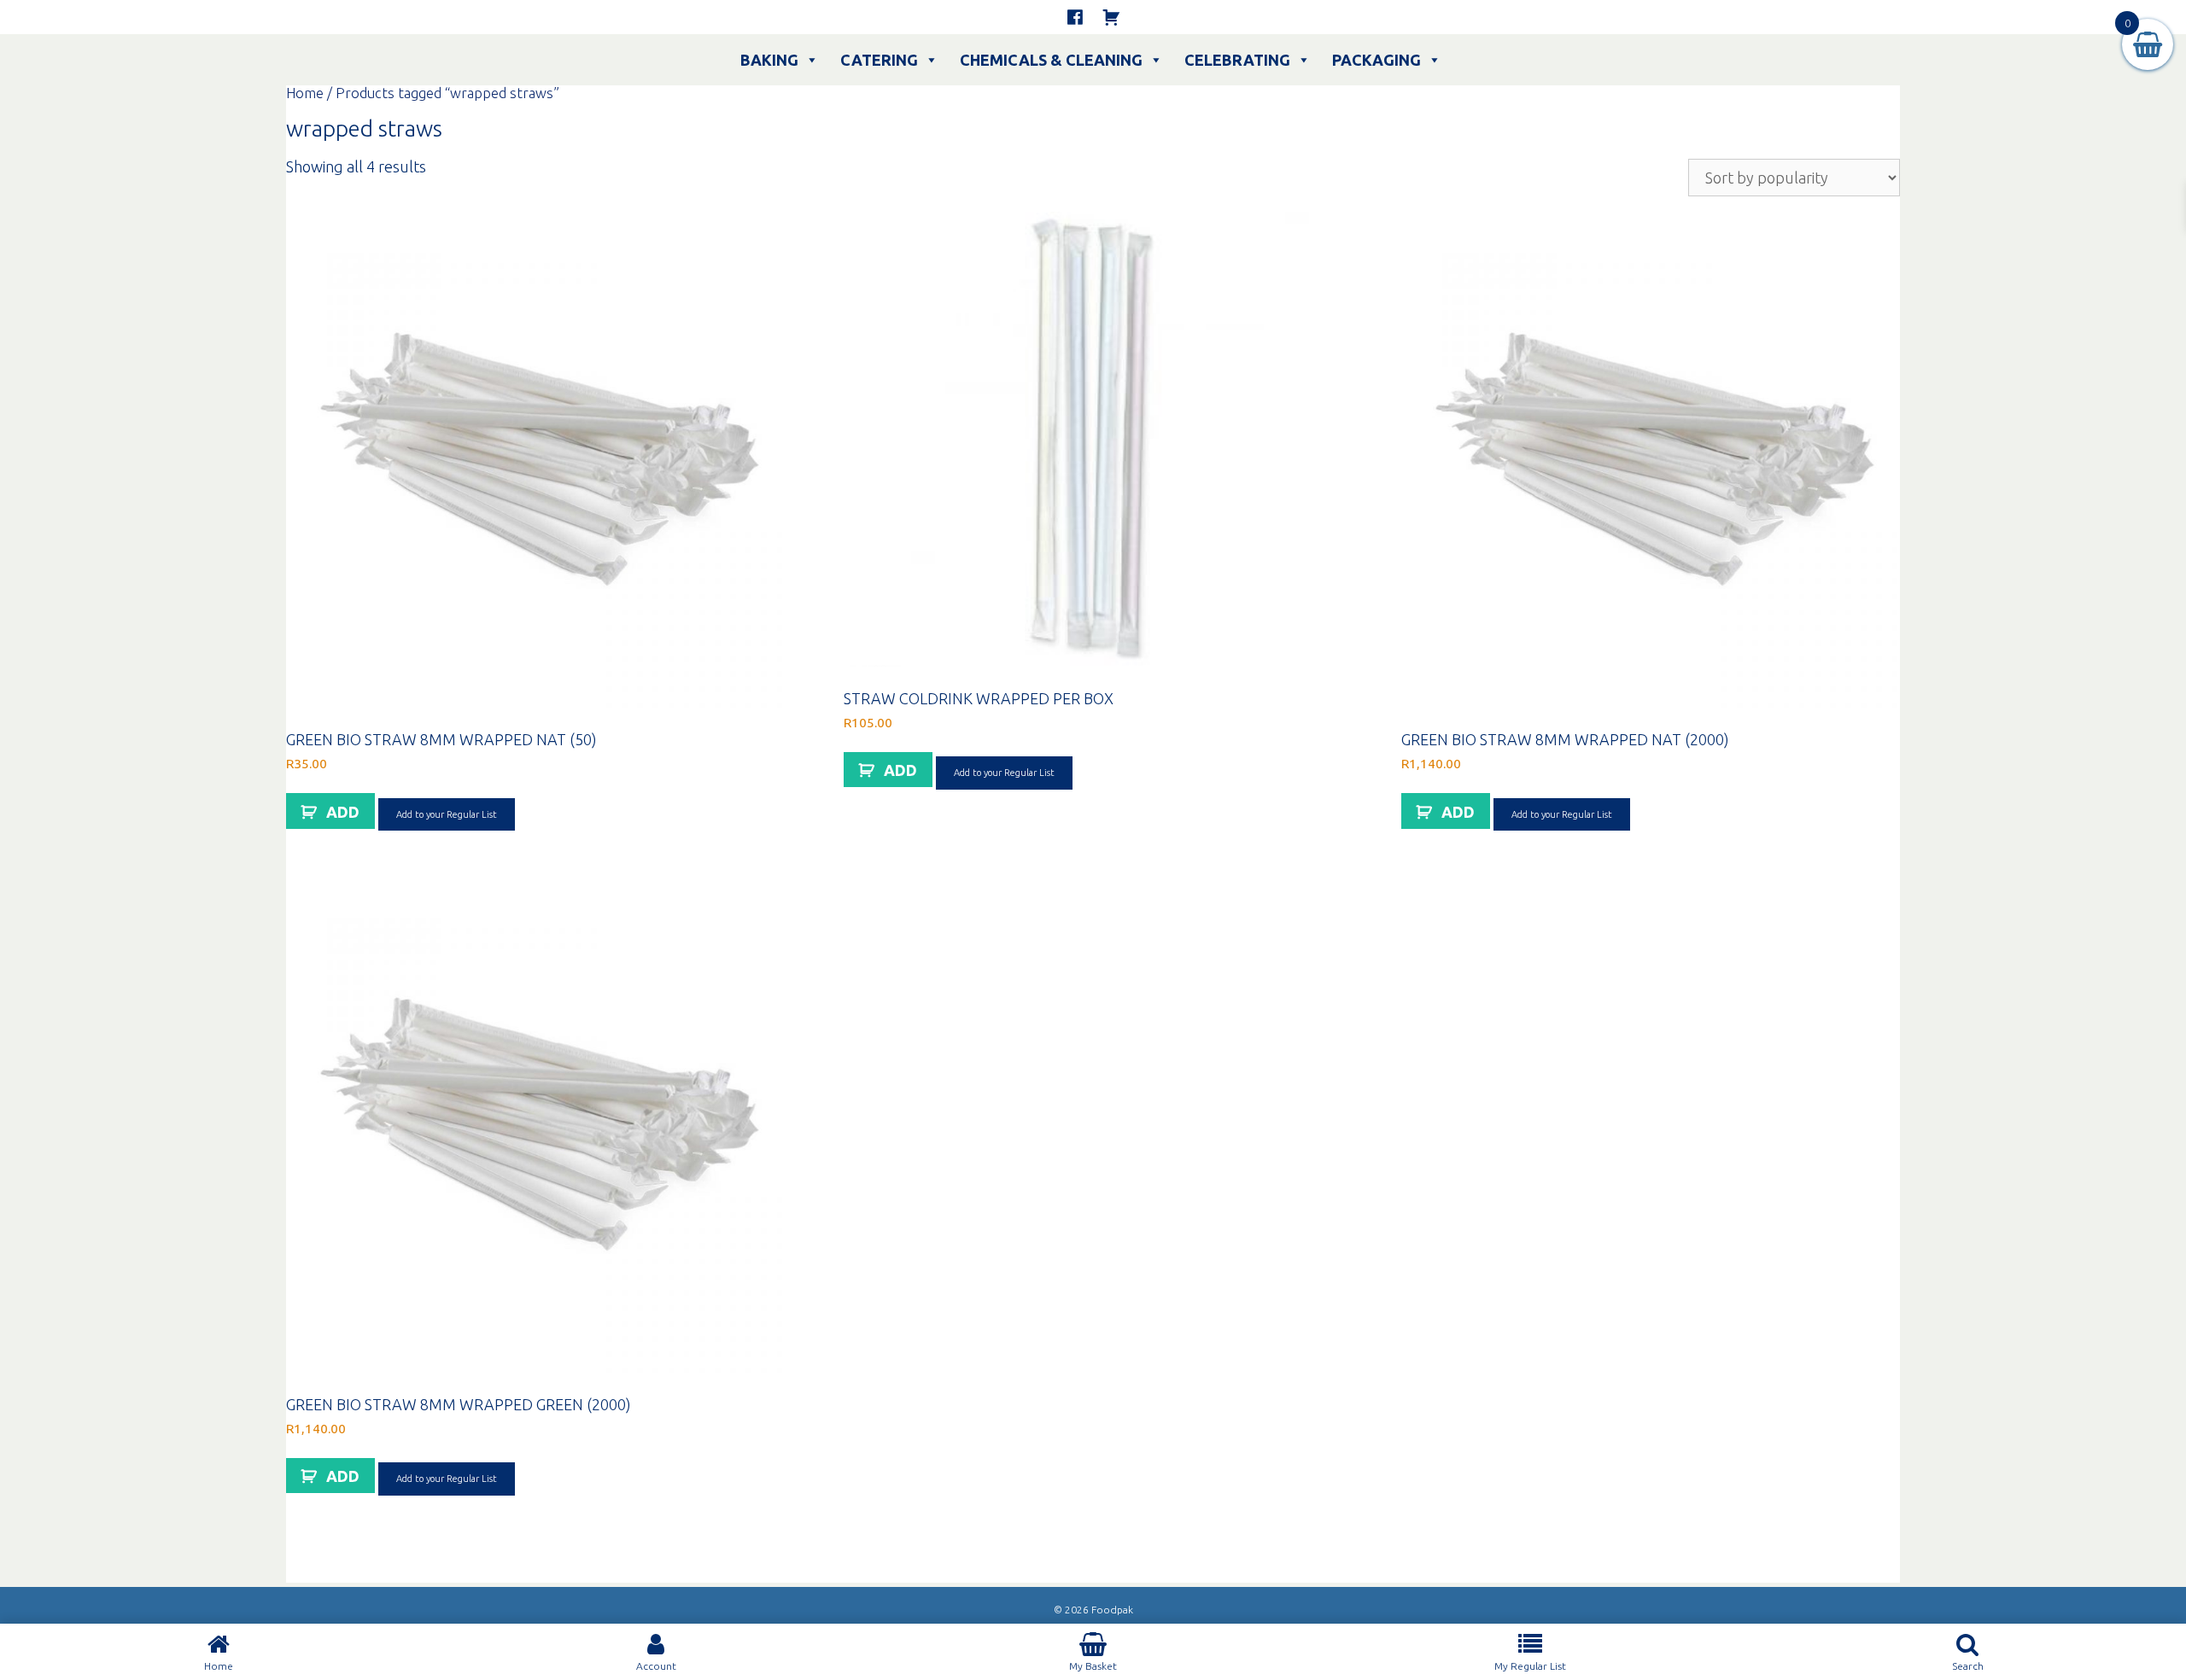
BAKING (769, 60)
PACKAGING (1376, 60)
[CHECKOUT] (1111, 17)
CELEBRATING (1237, 60)
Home (305, 93)
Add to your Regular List (447, 814)
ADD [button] (343, 812)
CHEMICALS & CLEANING (1051, 60)
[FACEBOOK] (1075, 17)
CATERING (879, 60)
